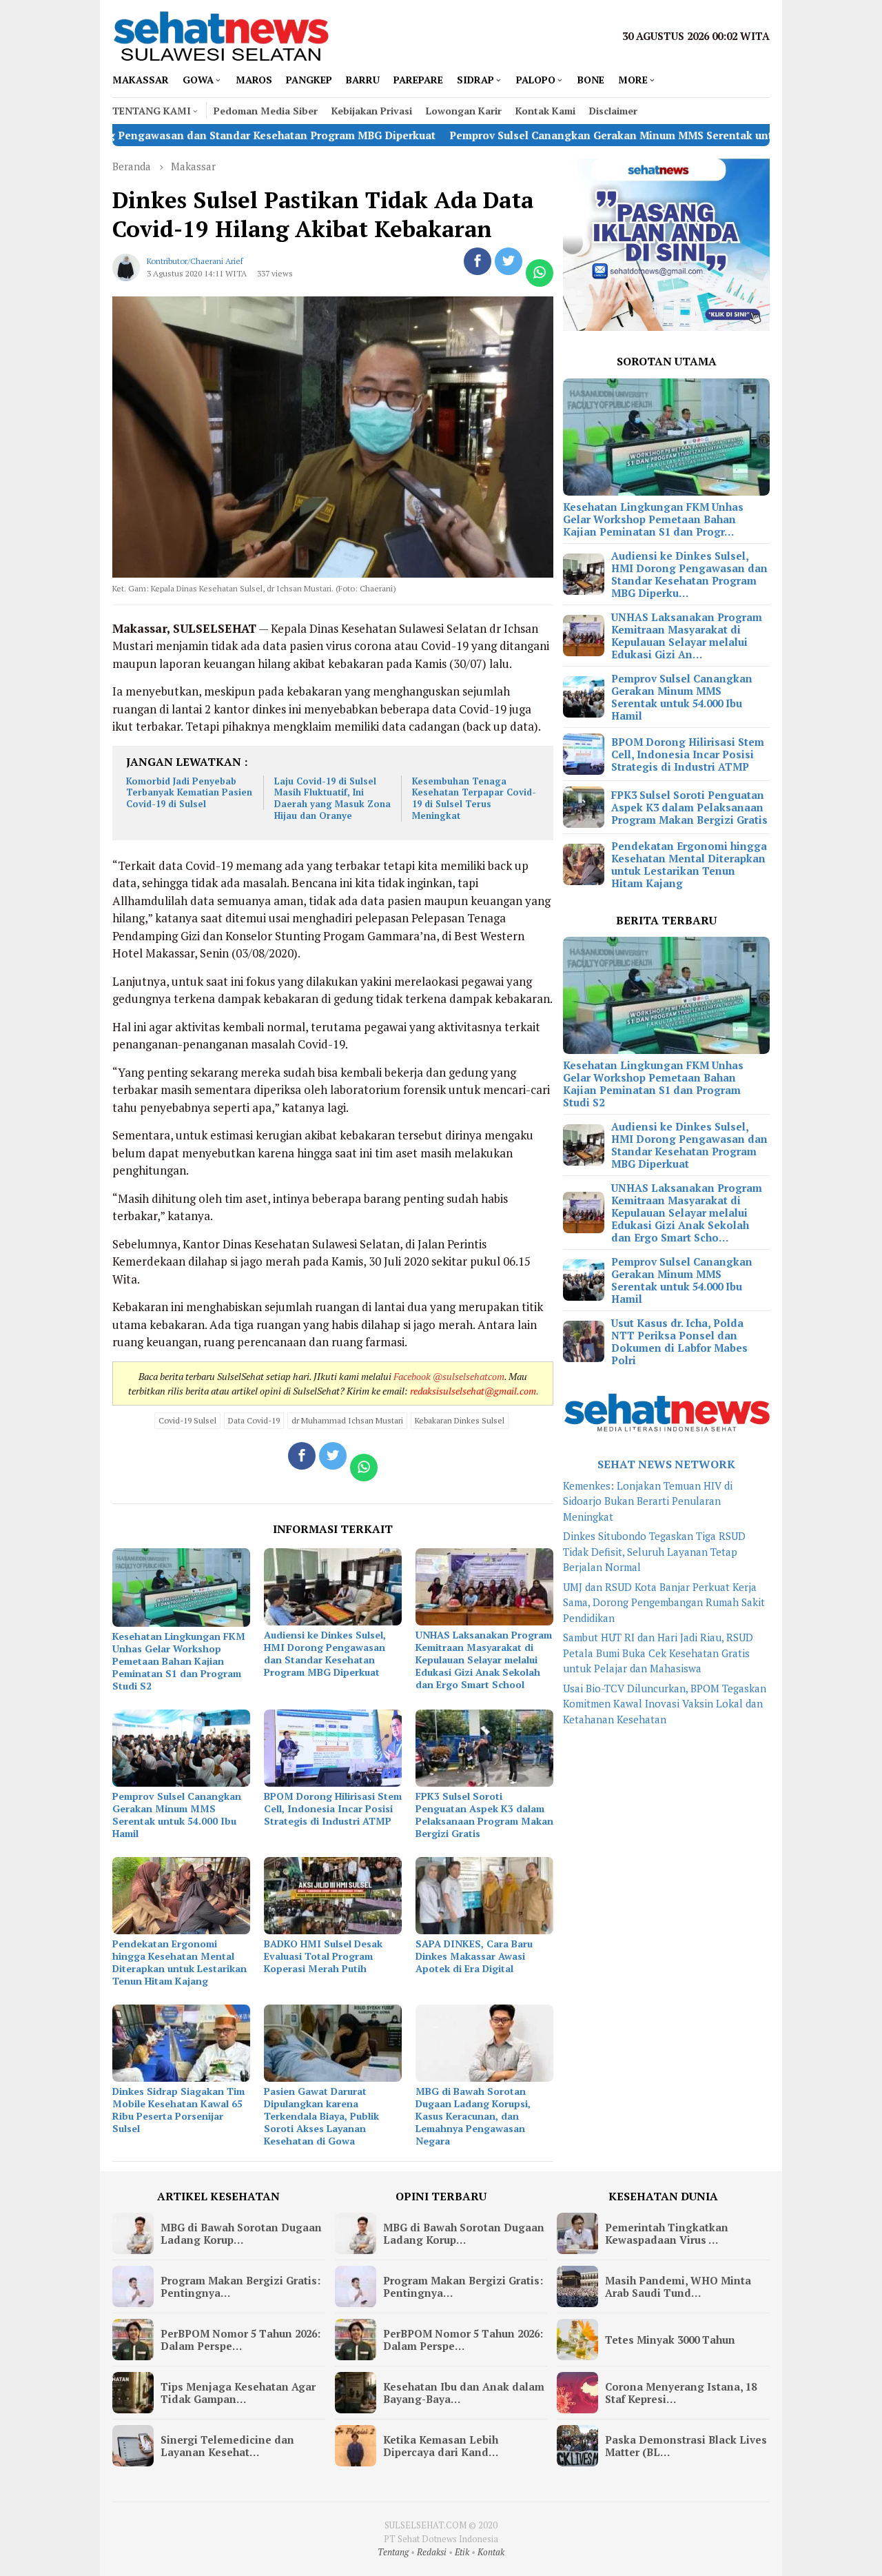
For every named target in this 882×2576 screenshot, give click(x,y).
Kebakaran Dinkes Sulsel (460, 1420)
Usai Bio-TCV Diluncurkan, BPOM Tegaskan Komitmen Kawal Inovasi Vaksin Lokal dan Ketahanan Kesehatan (665, 1704)
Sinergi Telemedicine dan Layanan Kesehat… (227, 2446)
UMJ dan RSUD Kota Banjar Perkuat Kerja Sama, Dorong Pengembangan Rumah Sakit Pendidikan (664, 1602)
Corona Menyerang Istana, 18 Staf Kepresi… (681, 2393)
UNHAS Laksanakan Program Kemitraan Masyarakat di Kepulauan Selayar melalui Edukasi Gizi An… (687, 636)
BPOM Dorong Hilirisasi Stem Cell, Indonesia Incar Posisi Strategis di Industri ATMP (333, 1808)
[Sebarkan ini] (478, 261)
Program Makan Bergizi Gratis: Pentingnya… (240, 2286)
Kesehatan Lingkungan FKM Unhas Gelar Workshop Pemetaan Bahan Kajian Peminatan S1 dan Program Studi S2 (179, 1661)
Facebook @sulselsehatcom (449, 1376)
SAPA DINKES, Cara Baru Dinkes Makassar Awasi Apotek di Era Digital (474, 1956)
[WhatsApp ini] (540, 273)
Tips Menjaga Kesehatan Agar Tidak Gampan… (238, 2393)
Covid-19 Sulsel (187, 1420)
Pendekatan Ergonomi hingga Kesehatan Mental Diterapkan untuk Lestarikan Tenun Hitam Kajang (180, 1962)
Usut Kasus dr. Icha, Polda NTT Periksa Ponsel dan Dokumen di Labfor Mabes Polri (679, 1341)
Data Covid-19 (254, 1420)
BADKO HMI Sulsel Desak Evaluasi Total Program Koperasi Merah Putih (323, 1956)
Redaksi (432, 2552)
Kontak (491, 2552)
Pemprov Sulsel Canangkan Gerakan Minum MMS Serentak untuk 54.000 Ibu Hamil (559, 135)
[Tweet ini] (509, 261)
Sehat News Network (666, 1464)
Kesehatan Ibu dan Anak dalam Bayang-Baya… (464, 2393)
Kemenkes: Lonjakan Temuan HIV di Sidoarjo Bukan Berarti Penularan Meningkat (648, 1501)
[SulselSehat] (221, 34)
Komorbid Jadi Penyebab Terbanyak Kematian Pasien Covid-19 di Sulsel (189, 793)
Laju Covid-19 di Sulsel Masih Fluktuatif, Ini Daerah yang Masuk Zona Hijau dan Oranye (332, 799)
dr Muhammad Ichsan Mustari (347, 1420)
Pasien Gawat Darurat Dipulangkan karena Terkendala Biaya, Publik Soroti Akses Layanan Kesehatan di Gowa (321, 2116)
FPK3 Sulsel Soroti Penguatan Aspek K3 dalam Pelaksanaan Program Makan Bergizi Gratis (484, 1815)
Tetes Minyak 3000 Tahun (670, 2340)
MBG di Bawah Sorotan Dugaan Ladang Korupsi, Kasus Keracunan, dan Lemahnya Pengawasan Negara (473, 2116)
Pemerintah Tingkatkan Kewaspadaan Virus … (667, 2233)
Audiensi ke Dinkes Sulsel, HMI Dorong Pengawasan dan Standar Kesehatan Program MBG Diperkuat (325, 1653)
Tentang (393, 2552)
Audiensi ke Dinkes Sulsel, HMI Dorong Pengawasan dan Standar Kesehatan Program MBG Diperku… (689, 574)
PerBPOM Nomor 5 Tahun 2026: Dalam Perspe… (240, 2340)
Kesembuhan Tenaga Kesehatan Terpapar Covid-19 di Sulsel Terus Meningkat (474, 799)
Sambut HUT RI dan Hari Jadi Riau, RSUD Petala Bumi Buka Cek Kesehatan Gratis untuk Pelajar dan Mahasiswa (658, 1653)
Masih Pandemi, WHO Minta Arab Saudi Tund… (678, 2286)
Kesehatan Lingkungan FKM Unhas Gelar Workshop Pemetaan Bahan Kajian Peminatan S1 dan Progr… (653, 519)
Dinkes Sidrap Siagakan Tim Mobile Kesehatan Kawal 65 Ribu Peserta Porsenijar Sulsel (178, 2110)
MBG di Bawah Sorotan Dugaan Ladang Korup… (241, 2233)
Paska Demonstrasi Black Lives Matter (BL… (686, 2446)
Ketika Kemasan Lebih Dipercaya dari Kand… (441, 2446)
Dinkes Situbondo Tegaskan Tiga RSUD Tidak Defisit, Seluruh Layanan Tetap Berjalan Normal (654, 1551)
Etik (462, 2552)
